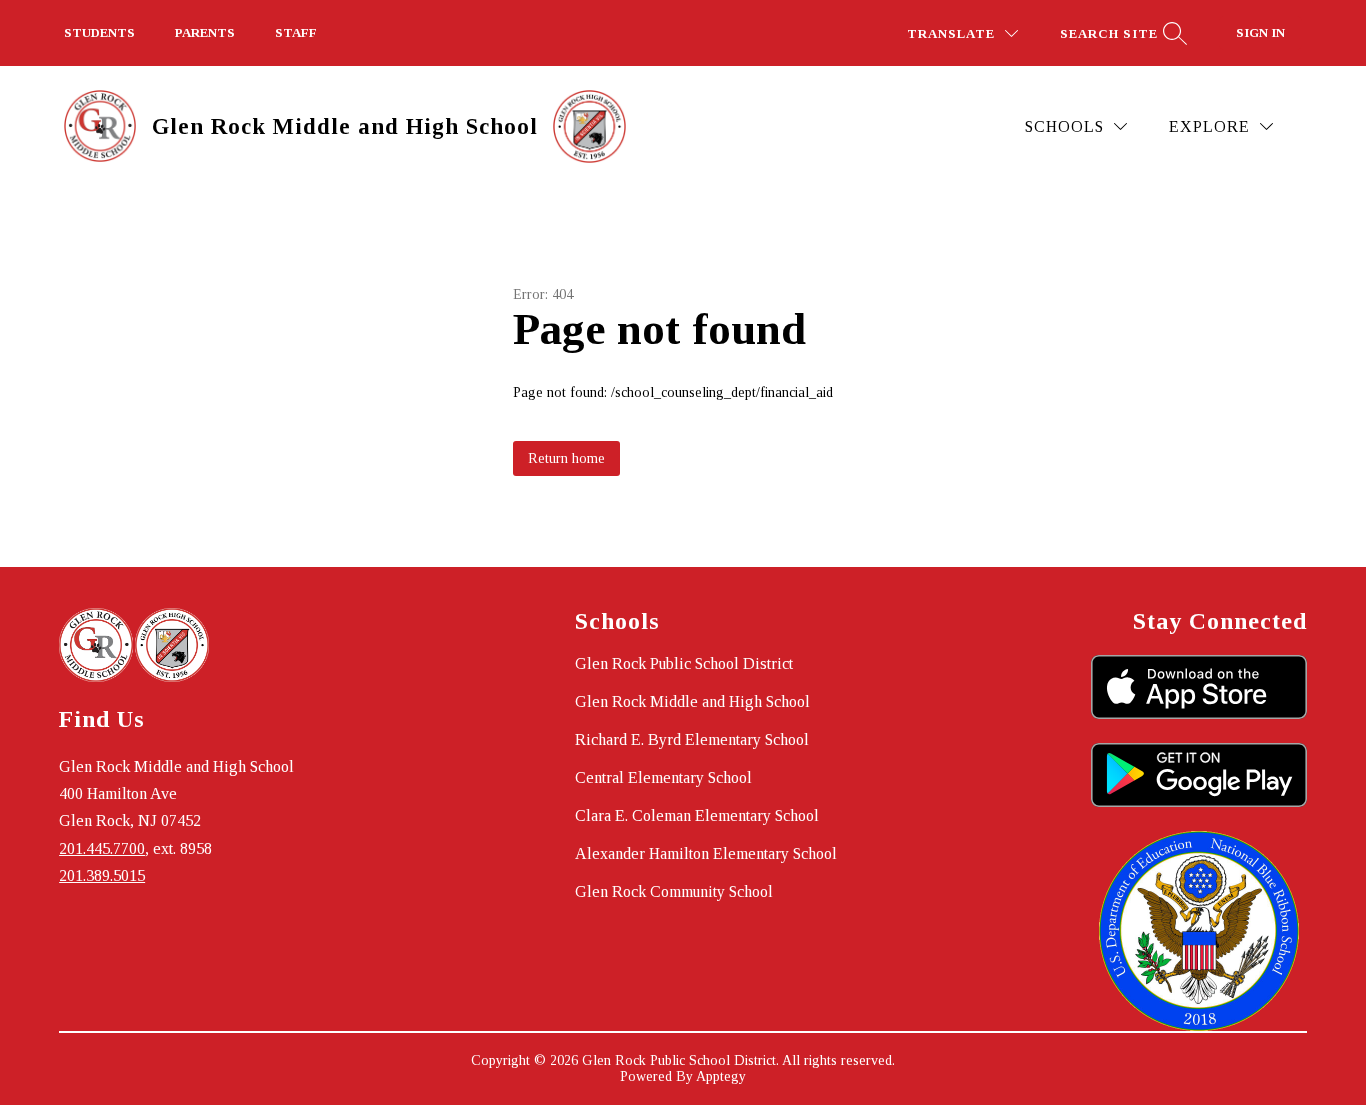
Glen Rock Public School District (684, 663)
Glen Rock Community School (674, 891)
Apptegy (721, 1076)
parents (205, 32)
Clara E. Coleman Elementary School (697, 815)
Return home (566, 458)
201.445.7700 (102, 848)
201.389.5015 (102, 875)
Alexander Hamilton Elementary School (706, 853)
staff (296, 32)
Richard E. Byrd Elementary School (692, 739)
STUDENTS (99, 32)
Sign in (1260, 32)
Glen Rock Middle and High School (692, 701)
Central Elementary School (663, 777)
